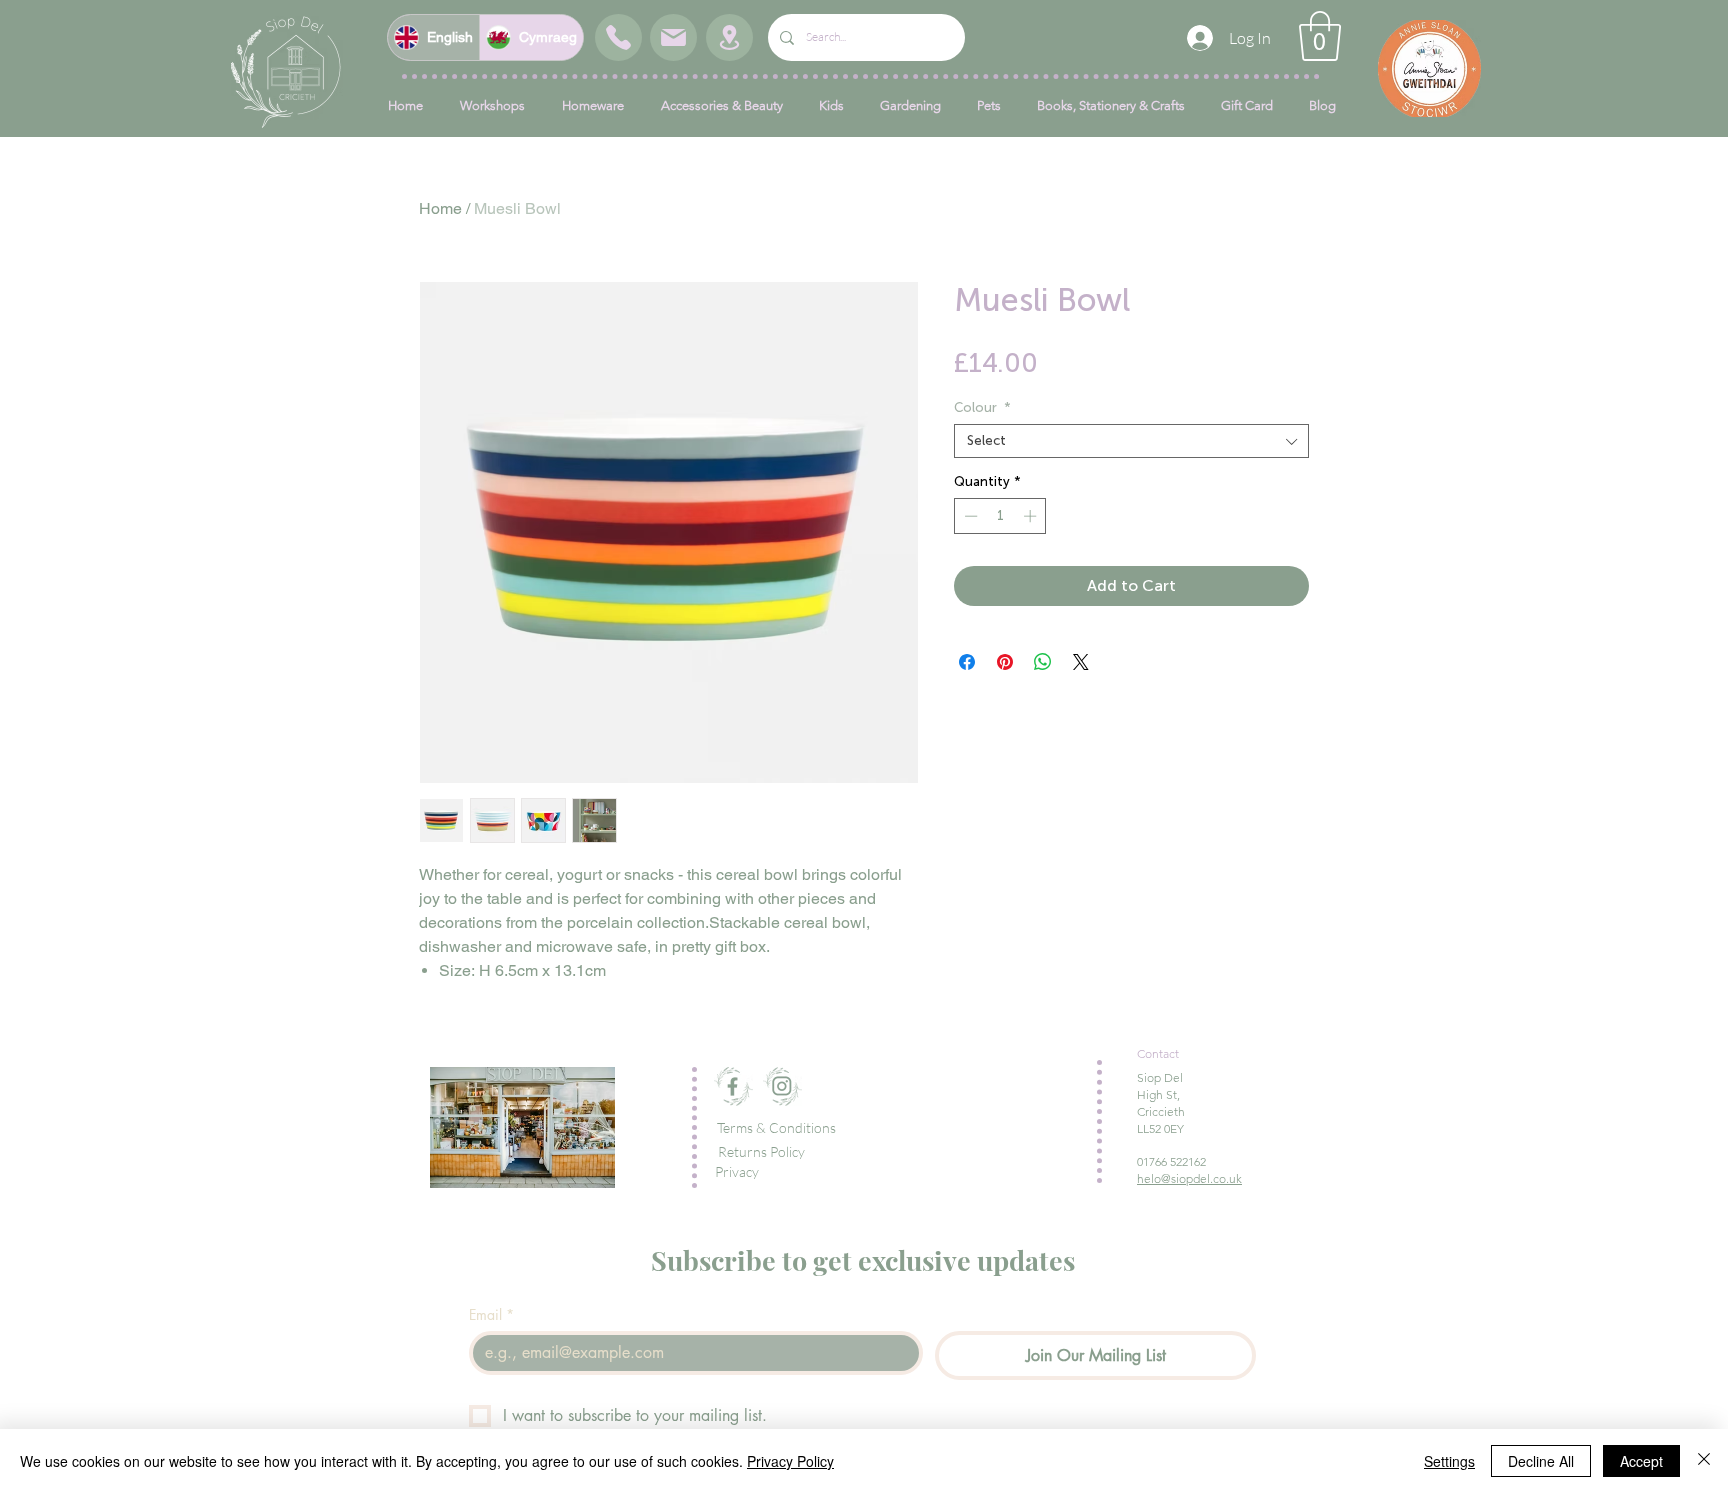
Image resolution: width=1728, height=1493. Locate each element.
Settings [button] (1449, 1461)
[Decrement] (969, 516)
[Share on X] (1081, 662)
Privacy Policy (790, 1461)
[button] (1320, 36)
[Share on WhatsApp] (1043, 662)
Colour (982, 407)
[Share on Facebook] (967, 662)
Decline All (1541, 1461)
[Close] (1704, 1461)
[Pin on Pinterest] (1005, 662)
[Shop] (618, 37)
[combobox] (1131, 441)
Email (491, 1314)
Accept (1641, 1461)
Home (440, 208)
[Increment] (1032, 516)
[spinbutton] (1000, 516)
